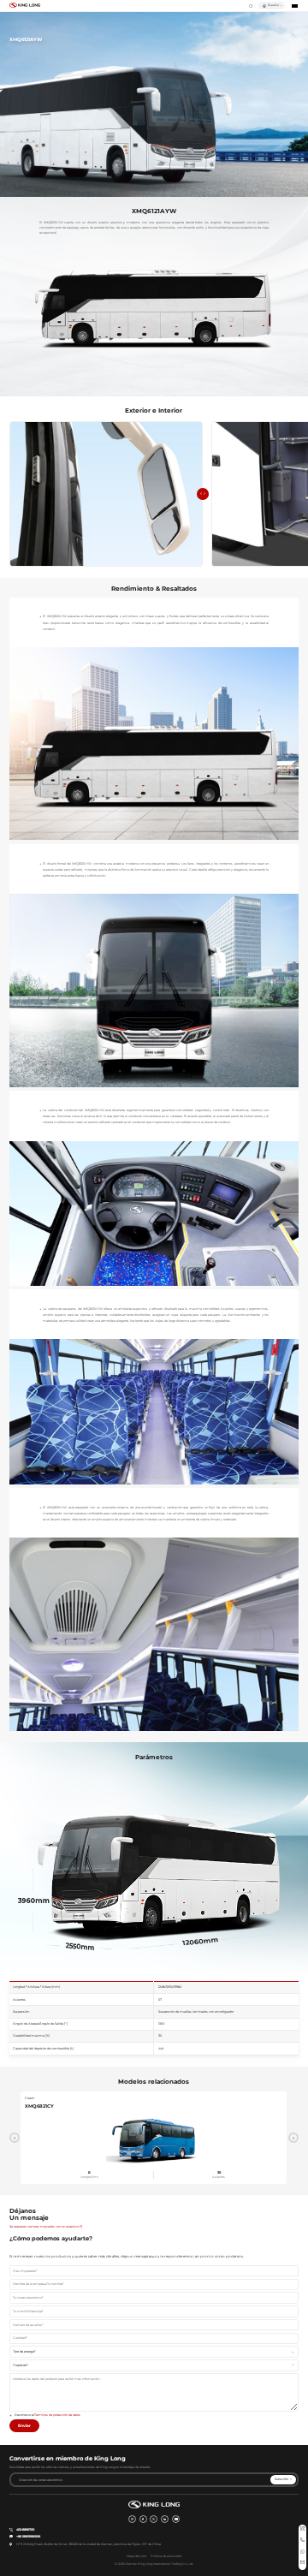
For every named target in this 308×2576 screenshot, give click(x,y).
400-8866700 (25, 2530)
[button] (200, 494)
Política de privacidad (166, 2556)
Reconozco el (48, 2415)
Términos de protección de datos (57, 2415)
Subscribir (281, 2479)
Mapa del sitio (136, 2556)
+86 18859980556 (28, 2537)
